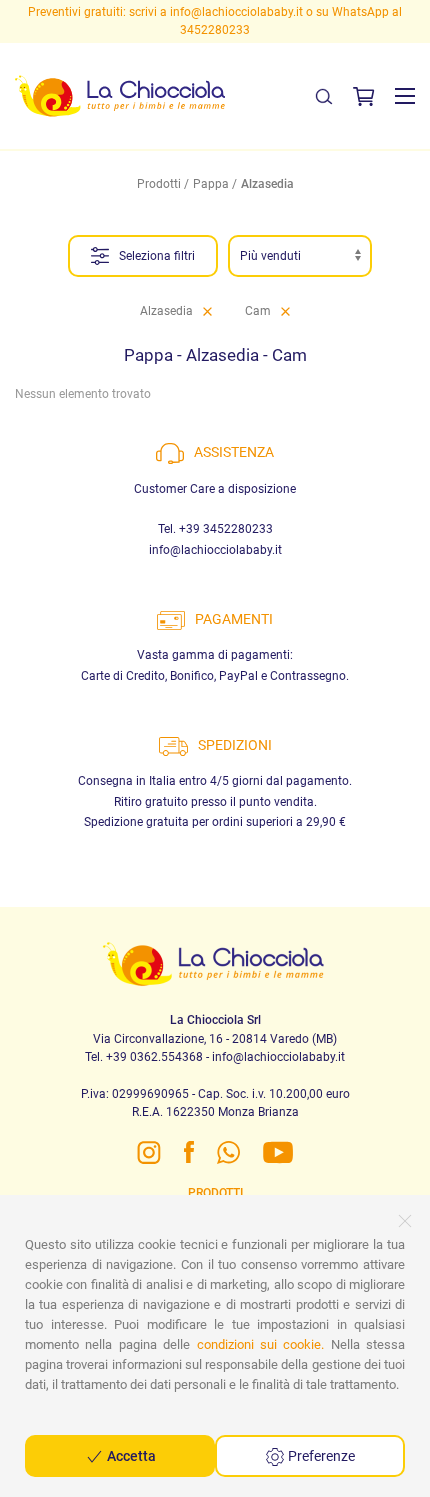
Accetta (130, 1456)
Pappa (211, 184)
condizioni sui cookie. (261, 1344)
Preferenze (320, 1456)
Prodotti (159, 184)
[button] (405, 96)
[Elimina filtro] (207, 311)
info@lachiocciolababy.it (236, 12)
